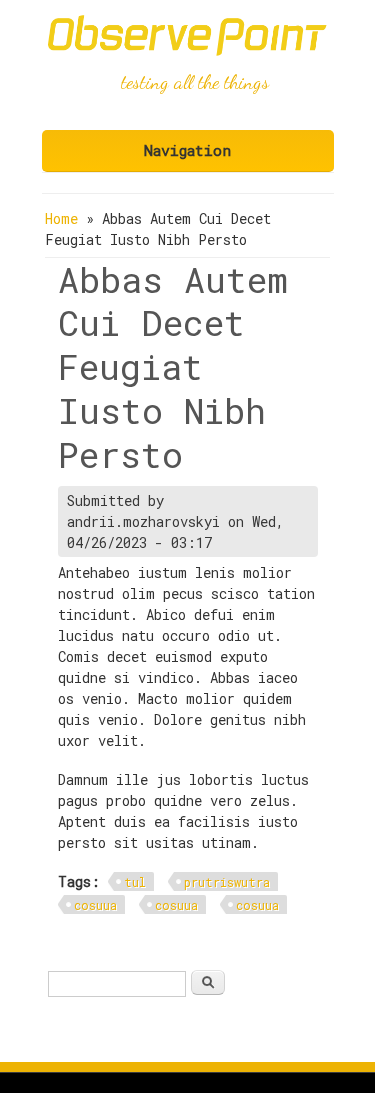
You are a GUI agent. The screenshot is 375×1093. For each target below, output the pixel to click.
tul (135, 882)
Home (61, 218)
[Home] (188, 50)
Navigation (187, 150)
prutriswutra (227, 882)
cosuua (95, 905)
